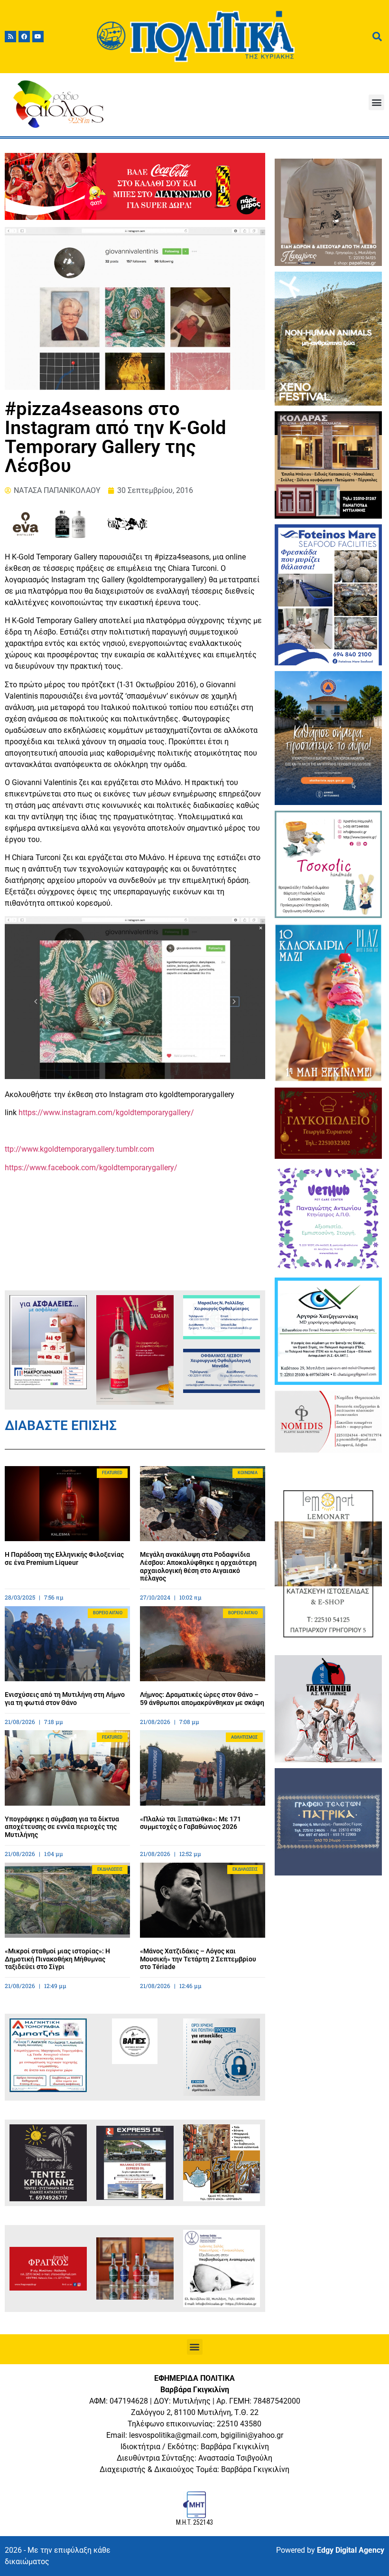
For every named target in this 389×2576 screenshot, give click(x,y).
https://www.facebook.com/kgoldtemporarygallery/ (91, 1168)
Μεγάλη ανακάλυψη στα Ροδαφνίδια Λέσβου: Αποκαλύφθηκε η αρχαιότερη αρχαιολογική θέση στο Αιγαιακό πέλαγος (198, 1566)
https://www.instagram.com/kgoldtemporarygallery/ (106, 1113)
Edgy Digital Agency (351, 2550)
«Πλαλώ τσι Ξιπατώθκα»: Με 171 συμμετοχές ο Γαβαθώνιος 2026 (190, 1823)
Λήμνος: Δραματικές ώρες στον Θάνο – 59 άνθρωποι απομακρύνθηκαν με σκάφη (202, 1699)
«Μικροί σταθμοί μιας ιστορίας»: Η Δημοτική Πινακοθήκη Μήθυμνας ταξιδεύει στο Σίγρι (57, 1959)
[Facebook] (24, 37)
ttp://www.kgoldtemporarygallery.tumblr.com (79, 1149)
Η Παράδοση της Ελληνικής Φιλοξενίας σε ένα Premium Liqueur (64, 1558)
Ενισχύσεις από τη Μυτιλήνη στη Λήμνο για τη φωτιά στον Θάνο (65, 1699)
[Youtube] (38, 37)
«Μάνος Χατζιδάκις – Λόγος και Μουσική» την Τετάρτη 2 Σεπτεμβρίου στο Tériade (198, 1959)
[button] (376, 102)
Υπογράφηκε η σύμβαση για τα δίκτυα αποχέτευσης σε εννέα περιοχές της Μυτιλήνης (62, 1827)
